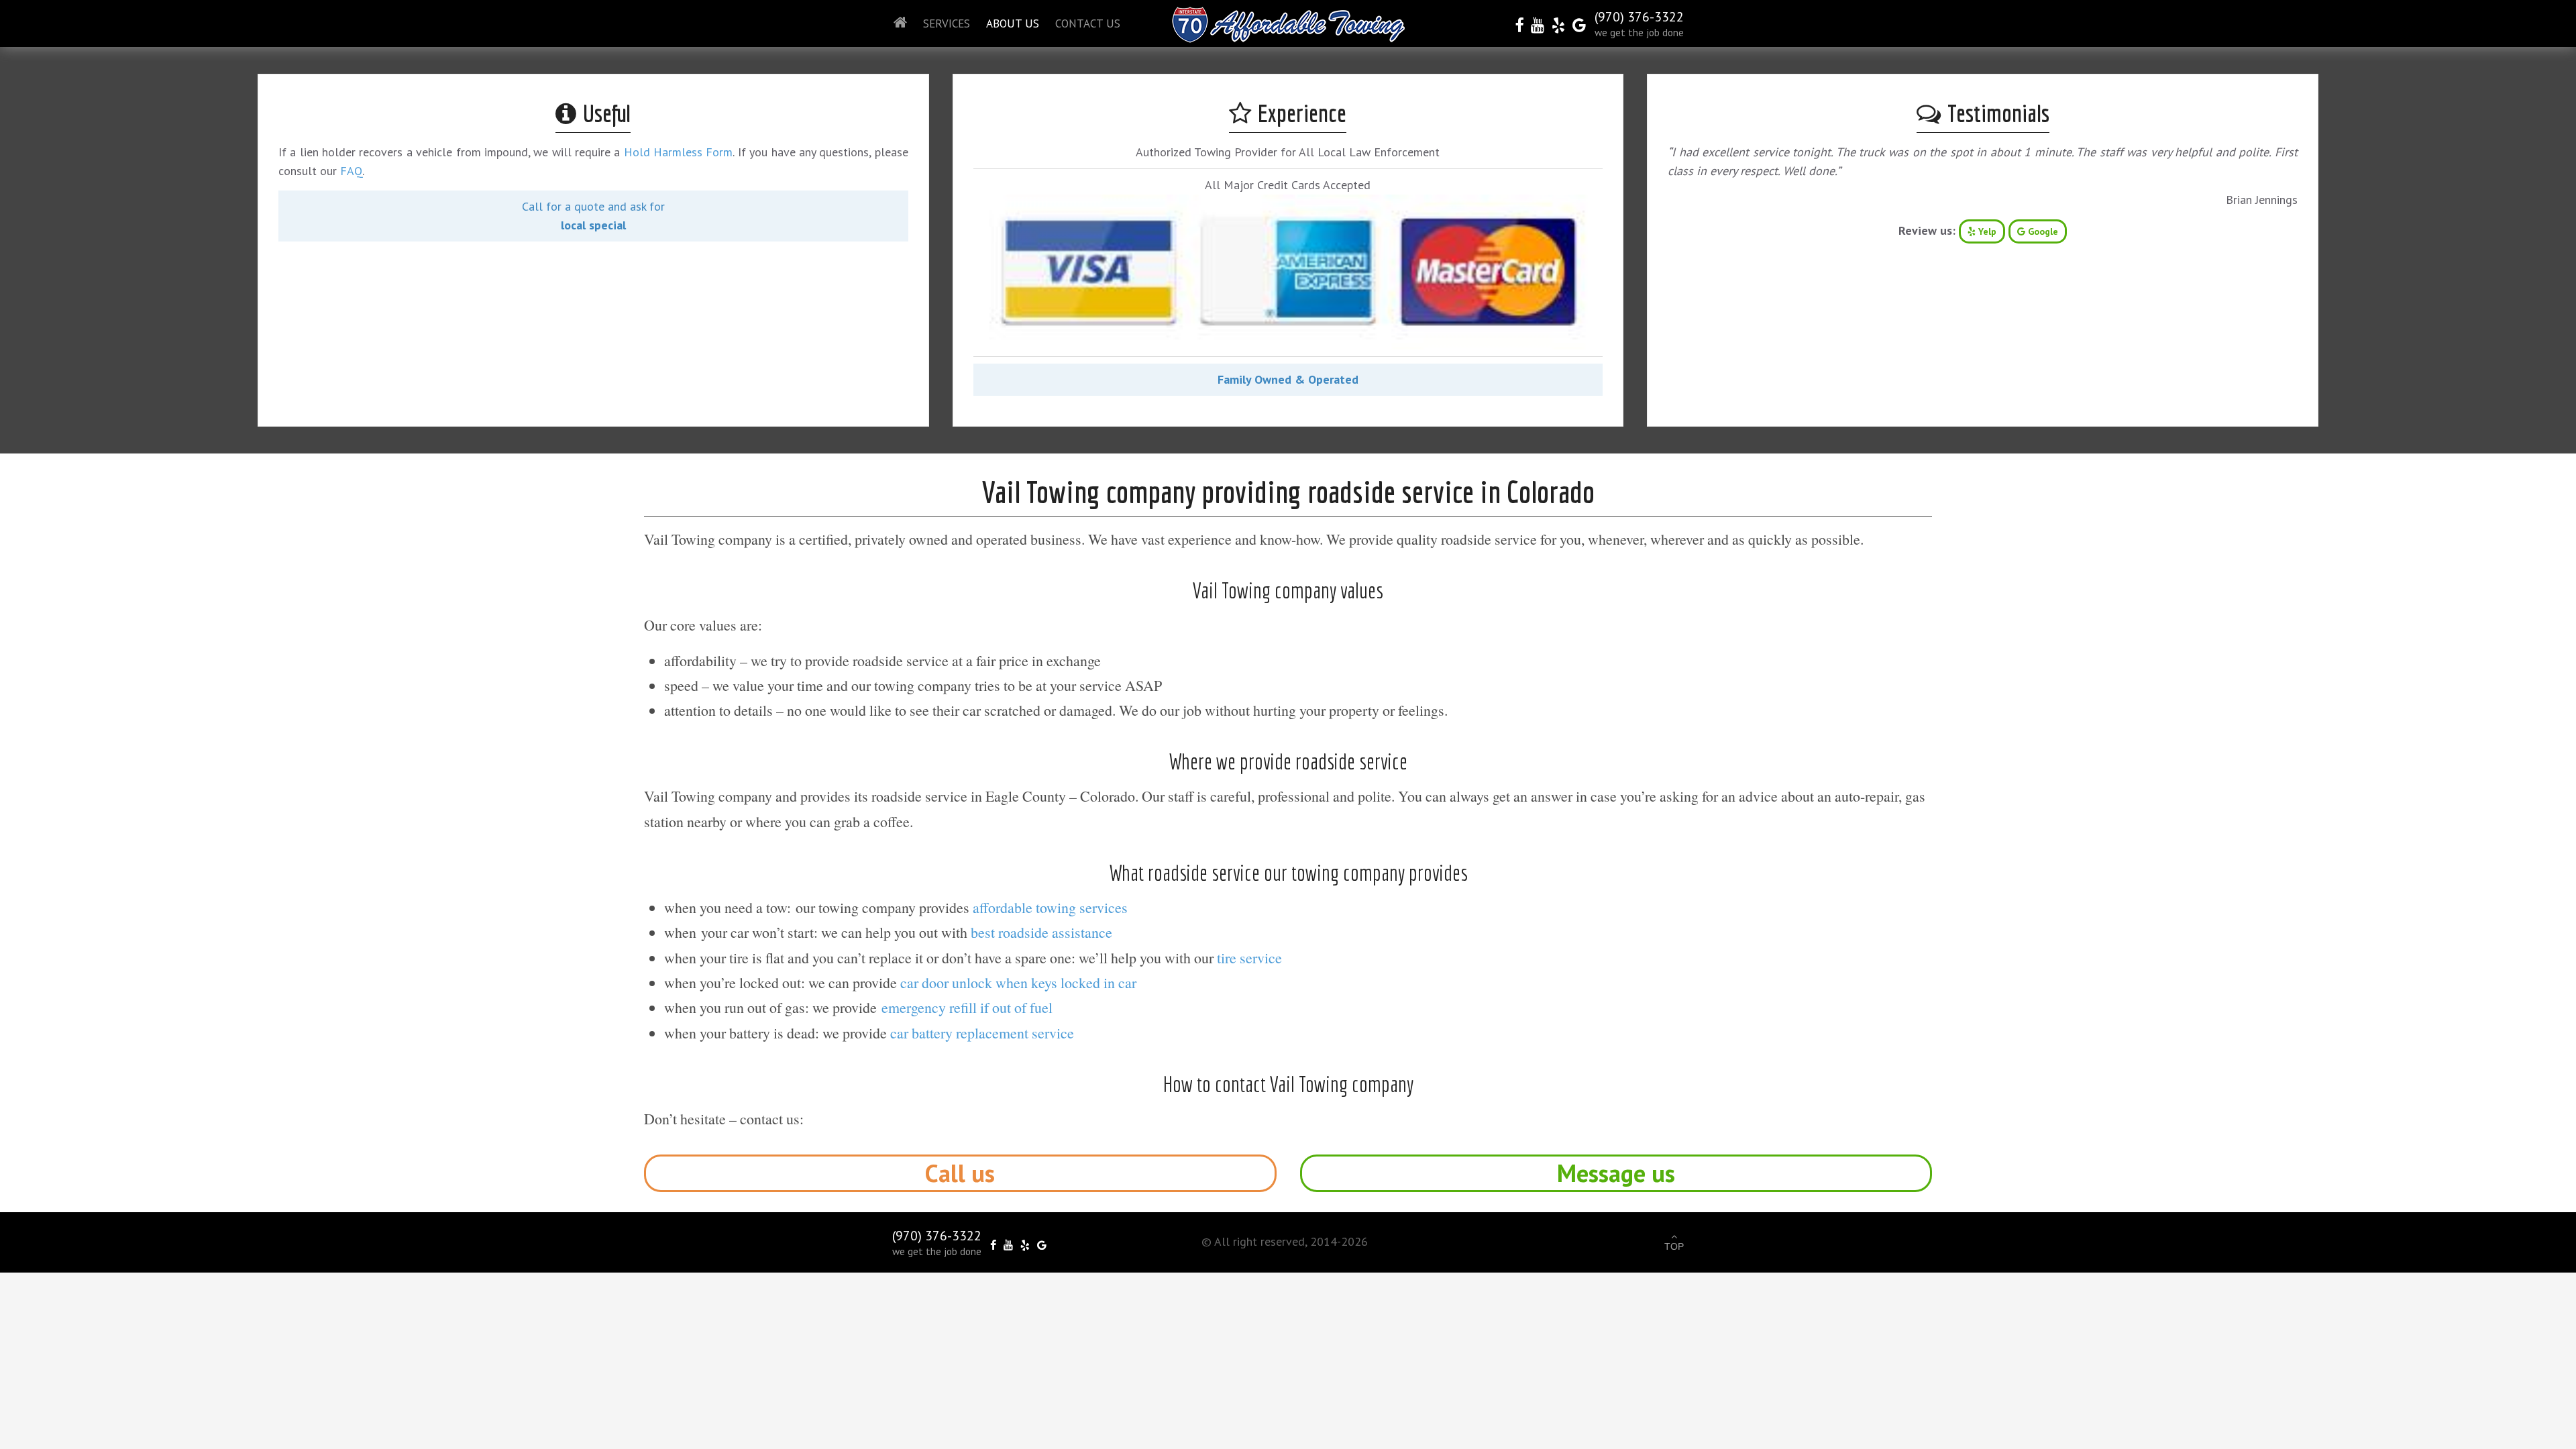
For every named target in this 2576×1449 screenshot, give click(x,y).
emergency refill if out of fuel (967, 1007)
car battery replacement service (982, 1033)
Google (2042, 231)
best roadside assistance (1041, 932)
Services (947, 23)
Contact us (1088, 23)
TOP (1674, 1246)
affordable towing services (1050, 907)
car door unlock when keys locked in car (1018, 982)
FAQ (351, 171)
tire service (1249, 958)
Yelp (1986, 231)
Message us (1616, 1173)
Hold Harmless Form (679, 152)
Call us (960, 1173)
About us (1013, 23)
